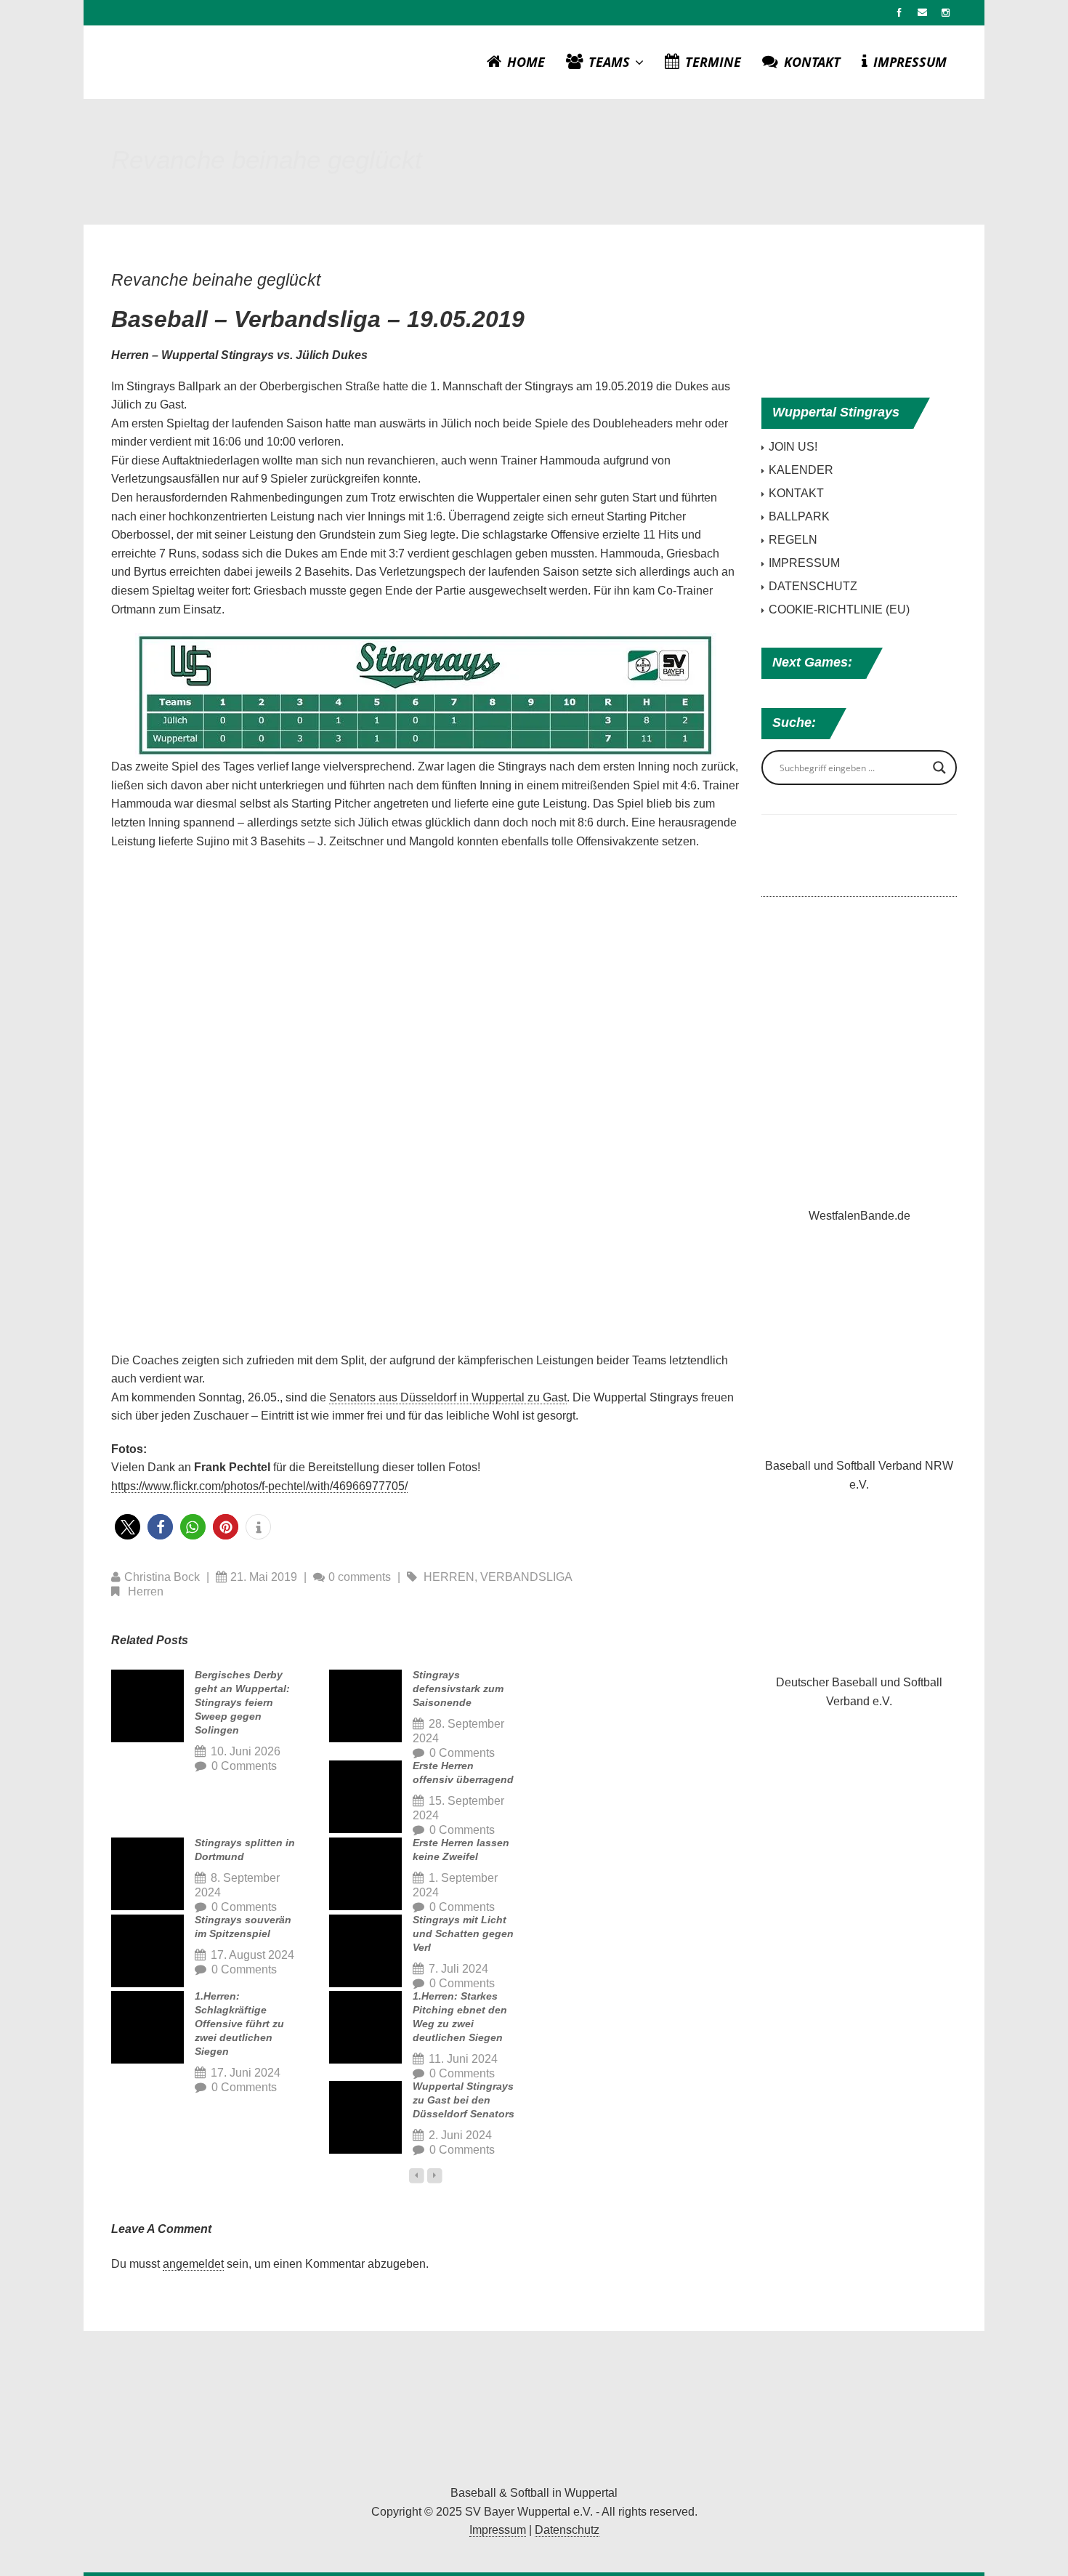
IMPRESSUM (910, 62)
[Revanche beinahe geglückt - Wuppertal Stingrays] (534, 2411)
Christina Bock (162, 1577)
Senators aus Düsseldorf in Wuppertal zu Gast (448, 1397)
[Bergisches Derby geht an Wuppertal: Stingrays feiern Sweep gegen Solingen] (147, 1706)
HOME (526, 62)
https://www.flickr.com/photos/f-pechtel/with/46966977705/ (259, 1486)
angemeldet (193, 2264)
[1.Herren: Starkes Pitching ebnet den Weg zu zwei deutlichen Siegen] (365, 2027)
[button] (128, 1527)
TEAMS (611, 62)
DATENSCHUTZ (813, 586)
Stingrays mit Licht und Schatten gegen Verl (463, 1933)
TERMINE (713, 62)
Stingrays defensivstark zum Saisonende (458, 1689)
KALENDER (801, 470)
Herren (449, 1577)
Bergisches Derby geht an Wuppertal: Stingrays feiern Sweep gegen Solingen (242, 1702)
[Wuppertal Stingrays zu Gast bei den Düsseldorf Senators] (365, 2117)
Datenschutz (567, 2530)
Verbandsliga (526, 1577)
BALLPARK (799, 516)
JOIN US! (793, 447)
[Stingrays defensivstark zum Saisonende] (365, 1706)
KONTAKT (812, 62)
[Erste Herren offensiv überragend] (365, 1797)
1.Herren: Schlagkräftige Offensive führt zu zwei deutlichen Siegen (239, 2024)
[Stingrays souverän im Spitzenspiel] (147, 1951)
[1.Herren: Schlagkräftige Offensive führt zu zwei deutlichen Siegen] (147, 2027)
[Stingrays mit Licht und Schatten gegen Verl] (365, 1951)
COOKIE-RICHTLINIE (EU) (839, 609)
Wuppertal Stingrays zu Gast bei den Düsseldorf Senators (464, 2100)
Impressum (498, 2530)
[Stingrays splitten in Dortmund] (147, 1874)
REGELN (793, 540)
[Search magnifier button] (939, 768)
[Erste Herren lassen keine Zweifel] (365, 1874)
